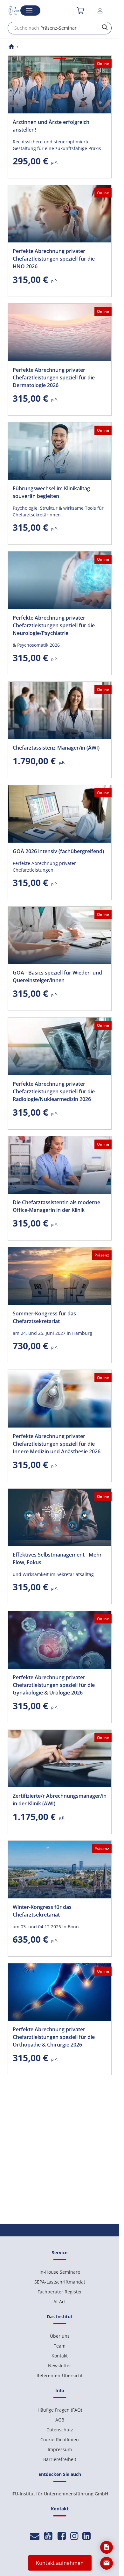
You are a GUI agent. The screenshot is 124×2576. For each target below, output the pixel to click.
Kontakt (60, 2356)
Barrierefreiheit (60, 2459)
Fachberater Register (60, 2292)
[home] (11, 47)
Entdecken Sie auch (60, 2474)
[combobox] (60, 28)
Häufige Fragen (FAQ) (60, 2410)
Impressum (60, 2449)
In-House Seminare (60, 2272)
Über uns (60, 2336)
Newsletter (60, 2366)
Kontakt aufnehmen (60, 2563)
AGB (60, 2420)
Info (60, 2390)
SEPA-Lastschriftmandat (60, 2282)
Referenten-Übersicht (60, 2375)
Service (60, 2252)
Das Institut (60, 2317)
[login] (101, 11)
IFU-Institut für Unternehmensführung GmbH (60, 2494)
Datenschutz (60, 2430)
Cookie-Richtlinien (60, 2439)
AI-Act (60, 2302)
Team (60, 2346)
